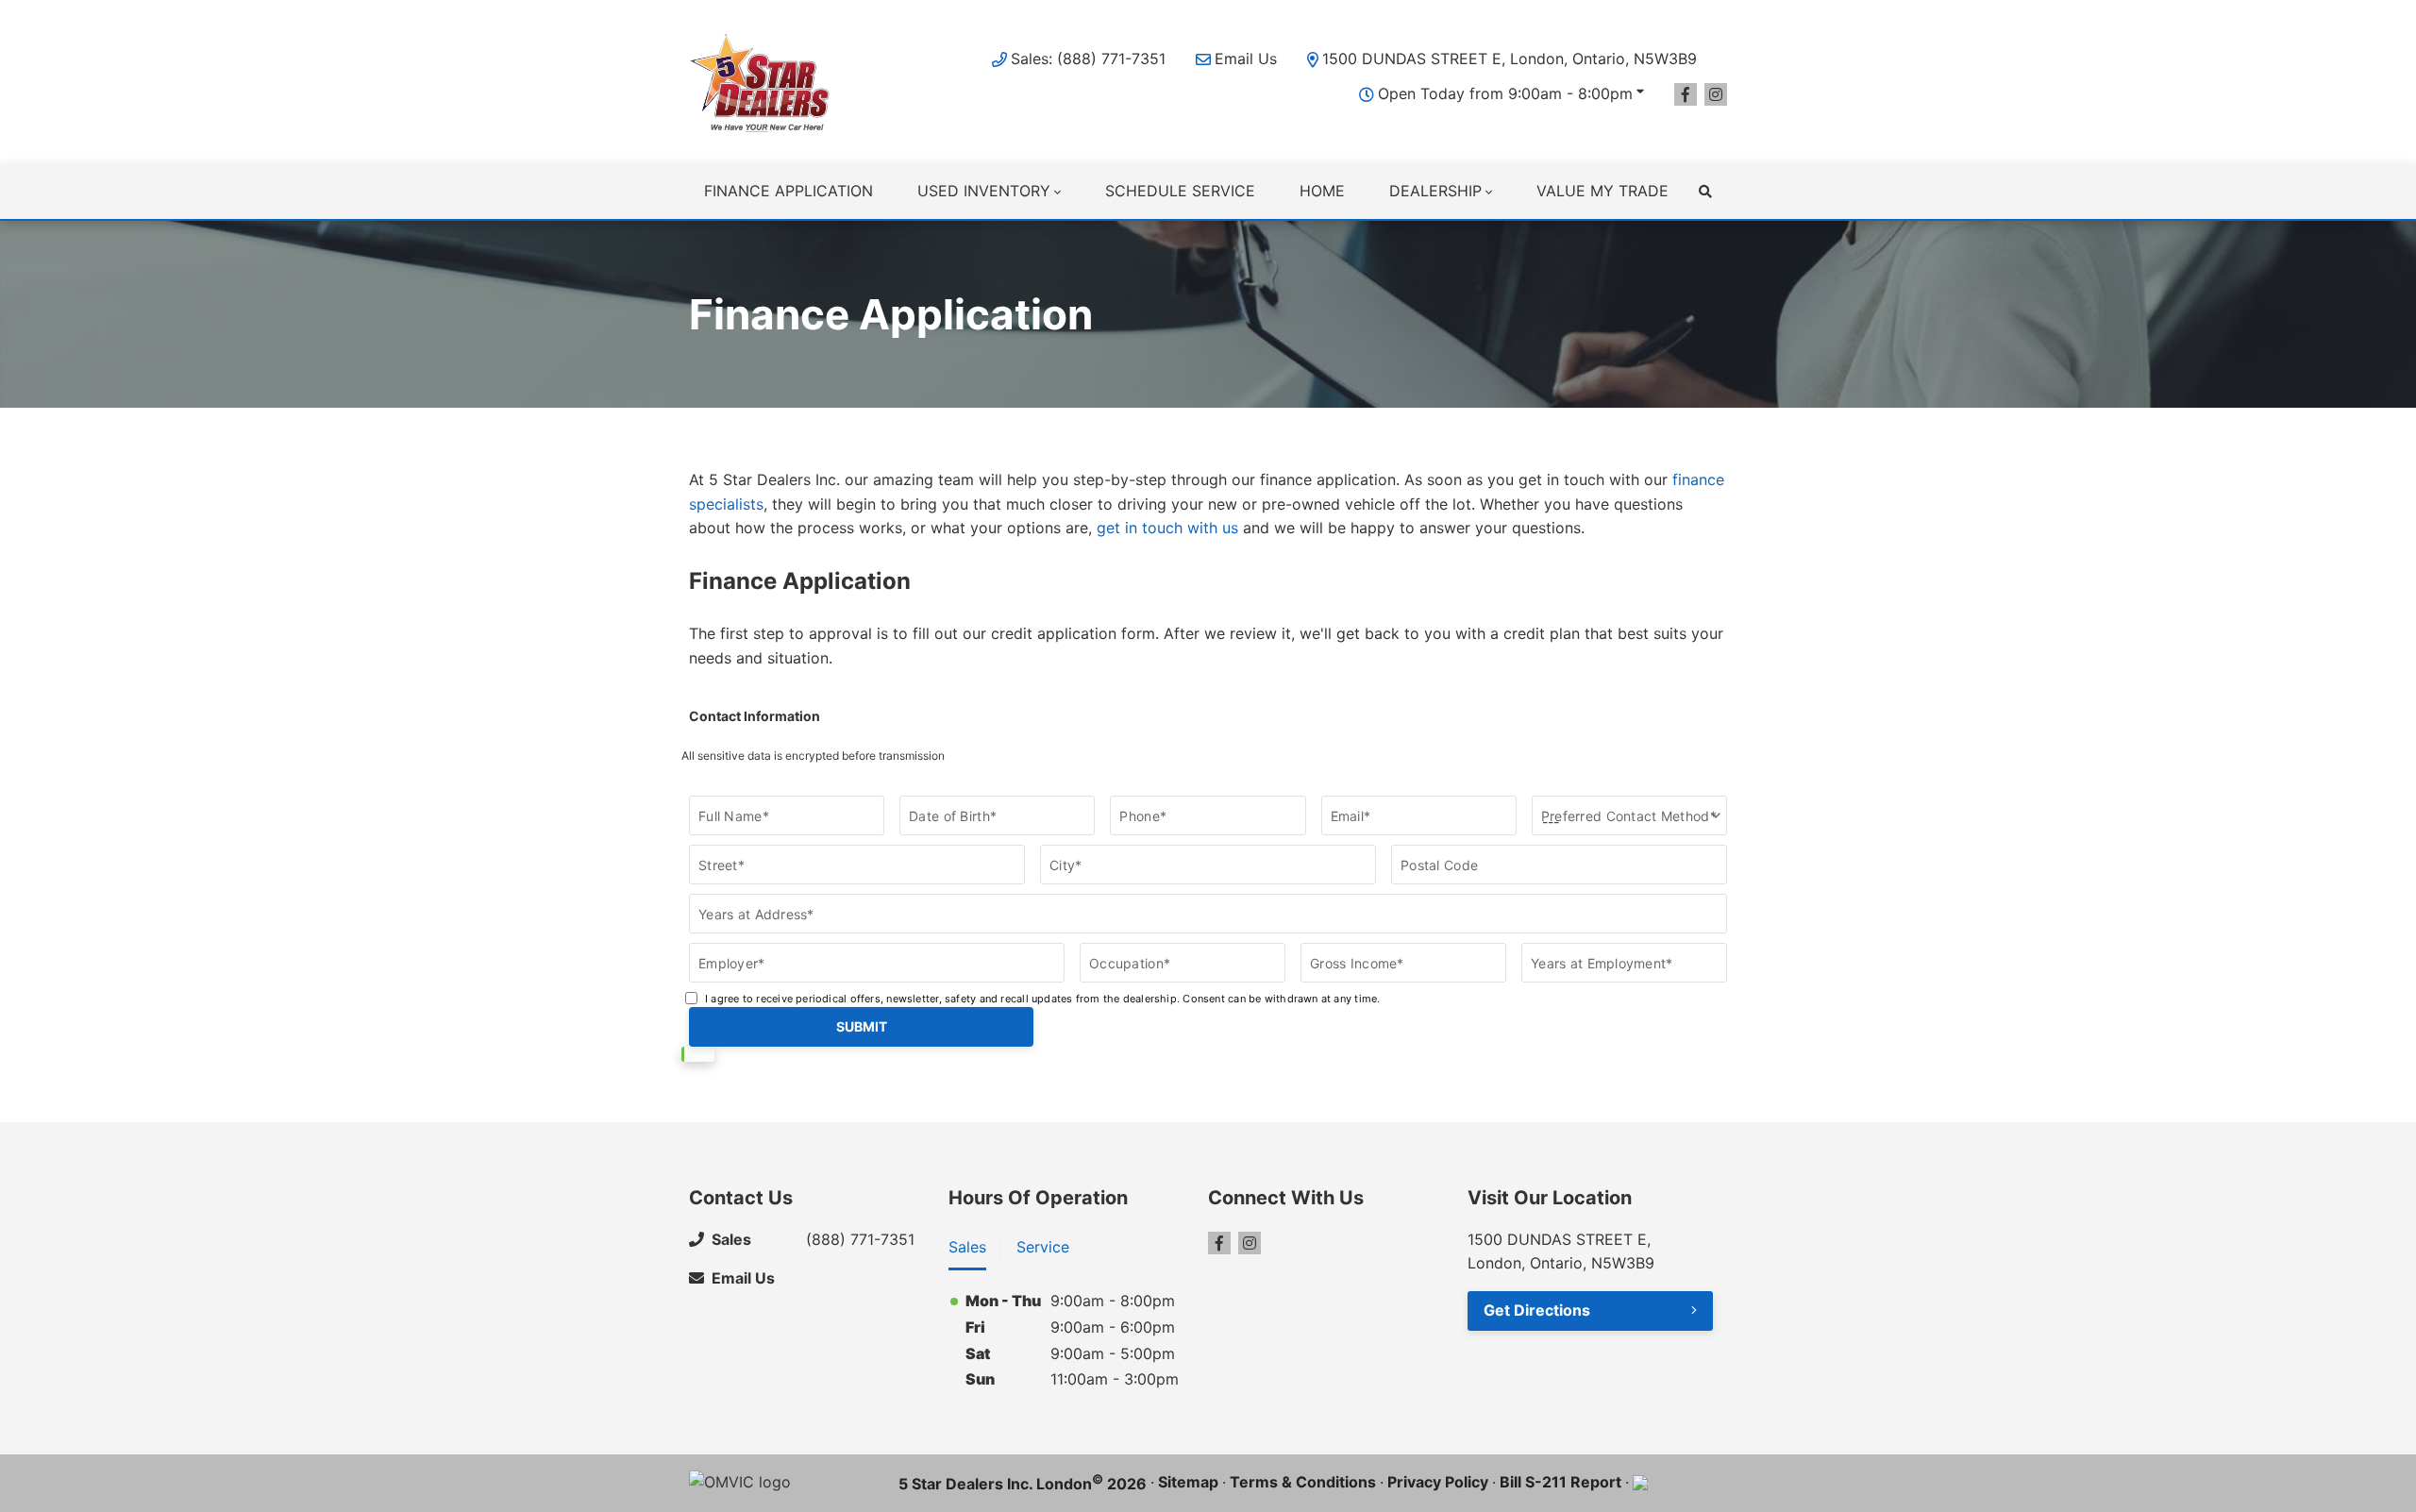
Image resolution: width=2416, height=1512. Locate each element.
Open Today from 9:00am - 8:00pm (1505, 93)
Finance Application (789, 191)
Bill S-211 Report (1560, 1482)
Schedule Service (1180, 191)
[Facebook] (1686, 94)
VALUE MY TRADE (1602, 191)
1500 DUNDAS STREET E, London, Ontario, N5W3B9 (1510, 59)
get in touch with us (1167, 528)
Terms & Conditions (1303, 1482)
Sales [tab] (967, 1247)
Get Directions (1537, 1310)
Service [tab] (1043, 1247)
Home (1322, 191)
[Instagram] (1716, 94)
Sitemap (1188, 1482)
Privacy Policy (1438, 1482)
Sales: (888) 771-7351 (1088, 59)
